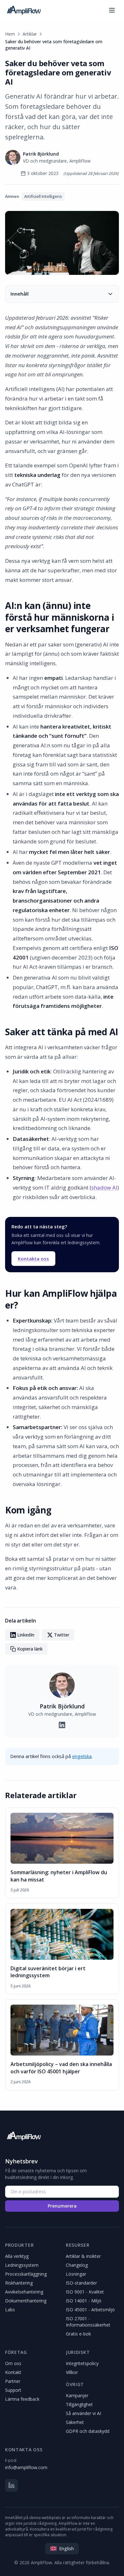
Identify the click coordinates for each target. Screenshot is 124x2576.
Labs (10, 2310)
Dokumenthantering (26, 2301)
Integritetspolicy (82, 2363)
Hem (10, 34)
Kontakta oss (33, 1259)
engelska (82, 1756)
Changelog (77, 2265)
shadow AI (104, 1187)
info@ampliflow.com (26, 2467)
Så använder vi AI (83, 2413)
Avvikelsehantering (24, 2292)
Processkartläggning (26, 2274)
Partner (13, 2381)
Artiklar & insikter (83, 2256)
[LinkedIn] (11, 2485)
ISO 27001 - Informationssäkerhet (88, 2322)
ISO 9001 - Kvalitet (85, 2292)
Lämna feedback (22, 2399)
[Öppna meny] (112, 10)
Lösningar (76, 2274)
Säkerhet (75, 2422)
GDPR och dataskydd (88, 2431)
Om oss (13, 2363)
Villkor (72, 2372)
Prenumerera (62, 2206)
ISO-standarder (81, 2283)
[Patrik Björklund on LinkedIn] (62, 1725)
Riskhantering (19, 2283)
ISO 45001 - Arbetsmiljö (90, 2310)
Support (13, 2390)
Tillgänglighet (79, 2404)
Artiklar (30, 34)
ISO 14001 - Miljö (84, 2301)
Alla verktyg (17, 2256)
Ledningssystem (22, 2265)
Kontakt (13, 2372)
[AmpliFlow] (24, 2136)
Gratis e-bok (78, 2334)
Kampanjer (77, 2395)
